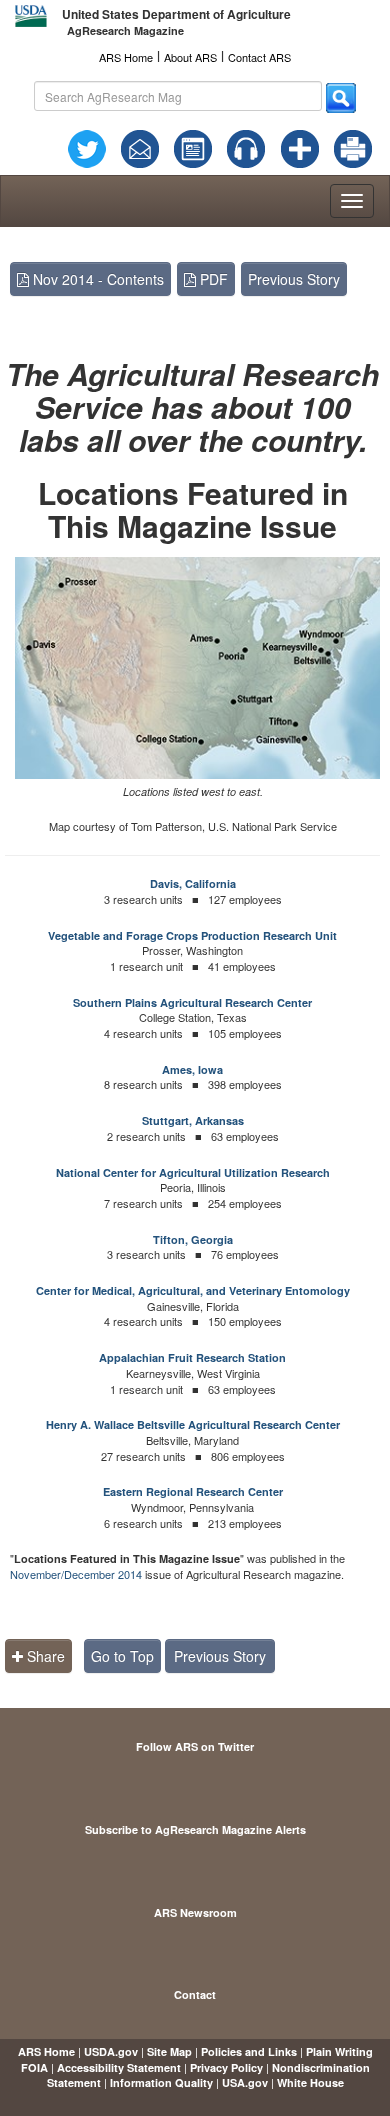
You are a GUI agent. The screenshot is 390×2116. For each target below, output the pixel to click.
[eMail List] (140, 147)
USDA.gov (111, 2051)
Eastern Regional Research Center (193, 1491)
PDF (212, 279)
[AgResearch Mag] (193, 147)
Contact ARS (259, 57)
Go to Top (122, 1656)
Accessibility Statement (119, 2067)
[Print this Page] (353, 147)
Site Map (169, 2051)
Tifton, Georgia (193, 1239)
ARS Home (126, 57)
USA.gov (245, 2082)
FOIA (34, 2067)
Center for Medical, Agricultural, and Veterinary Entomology (193, 1290)
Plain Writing (339, 2051)
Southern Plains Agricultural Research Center (192, 1002)
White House (310, 2082)
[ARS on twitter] (87, 147)
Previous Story (294, 279)
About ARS (190, 57)
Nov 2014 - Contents (96, 279)
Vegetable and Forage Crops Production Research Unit (192, 935)
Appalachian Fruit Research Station (192, 1357)
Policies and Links (249, 2051)
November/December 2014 (76, 1574)
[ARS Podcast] (246, 147)
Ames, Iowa (192, 1069)
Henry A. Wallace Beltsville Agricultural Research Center (193, 1424)
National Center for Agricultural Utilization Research (193, 1172)
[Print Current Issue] (348, 149)
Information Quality (161, 2082)
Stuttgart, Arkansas (193, 1120)
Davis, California (193, 883)
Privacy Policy (226, 2067)
